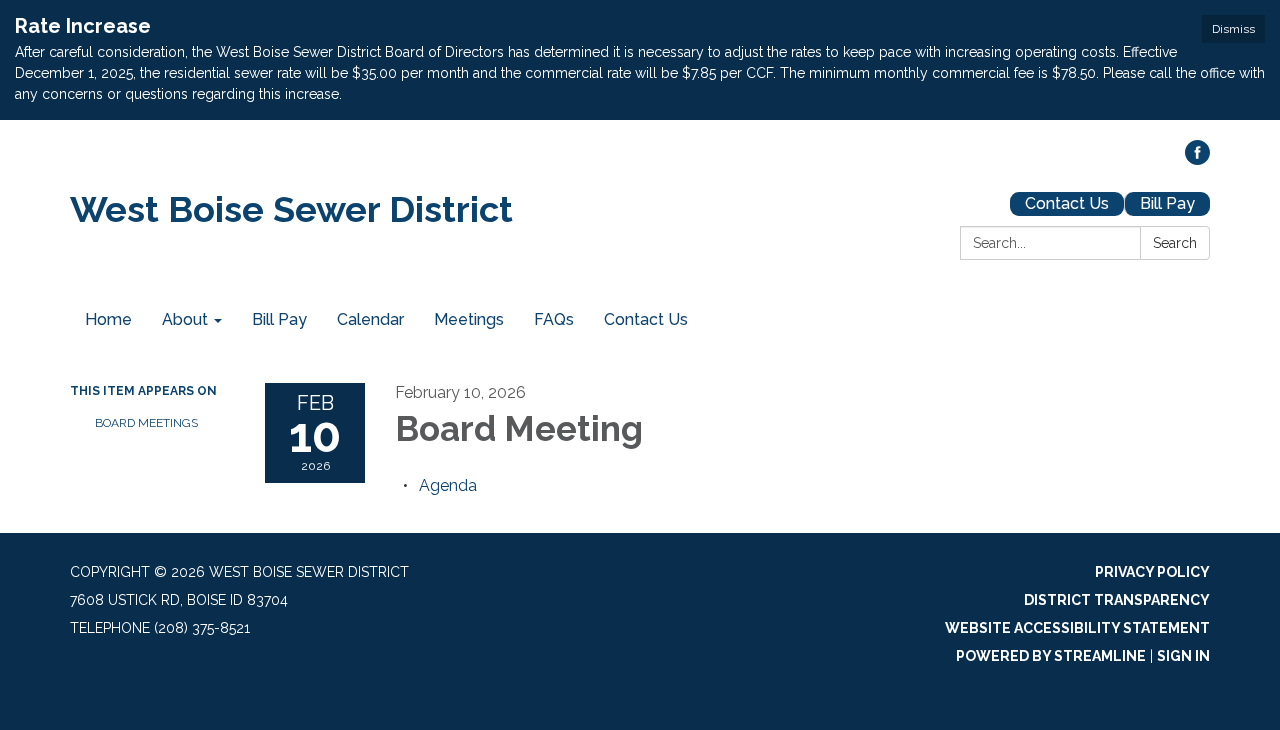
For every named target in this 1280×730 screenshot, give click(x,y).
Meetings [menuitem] (469, 319)
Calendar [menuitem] (370, 319)
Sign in (1183, 656)
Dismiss (1233, 29)
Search (1175, 243)
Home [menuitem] (108, 319)
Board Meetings (146, 423)
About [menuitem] (185, 319)
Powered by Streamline (1051, 656)
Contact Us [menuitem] (646, 319)
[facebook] (1197, 159)
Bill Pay (1167, 203)
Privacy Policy (1152, 572)
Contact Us (1067, 203)
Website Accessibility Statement (1077, 628)
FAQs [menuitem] (554, 319)
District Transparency (1117, 600)
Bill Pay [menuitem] (279, 319)
